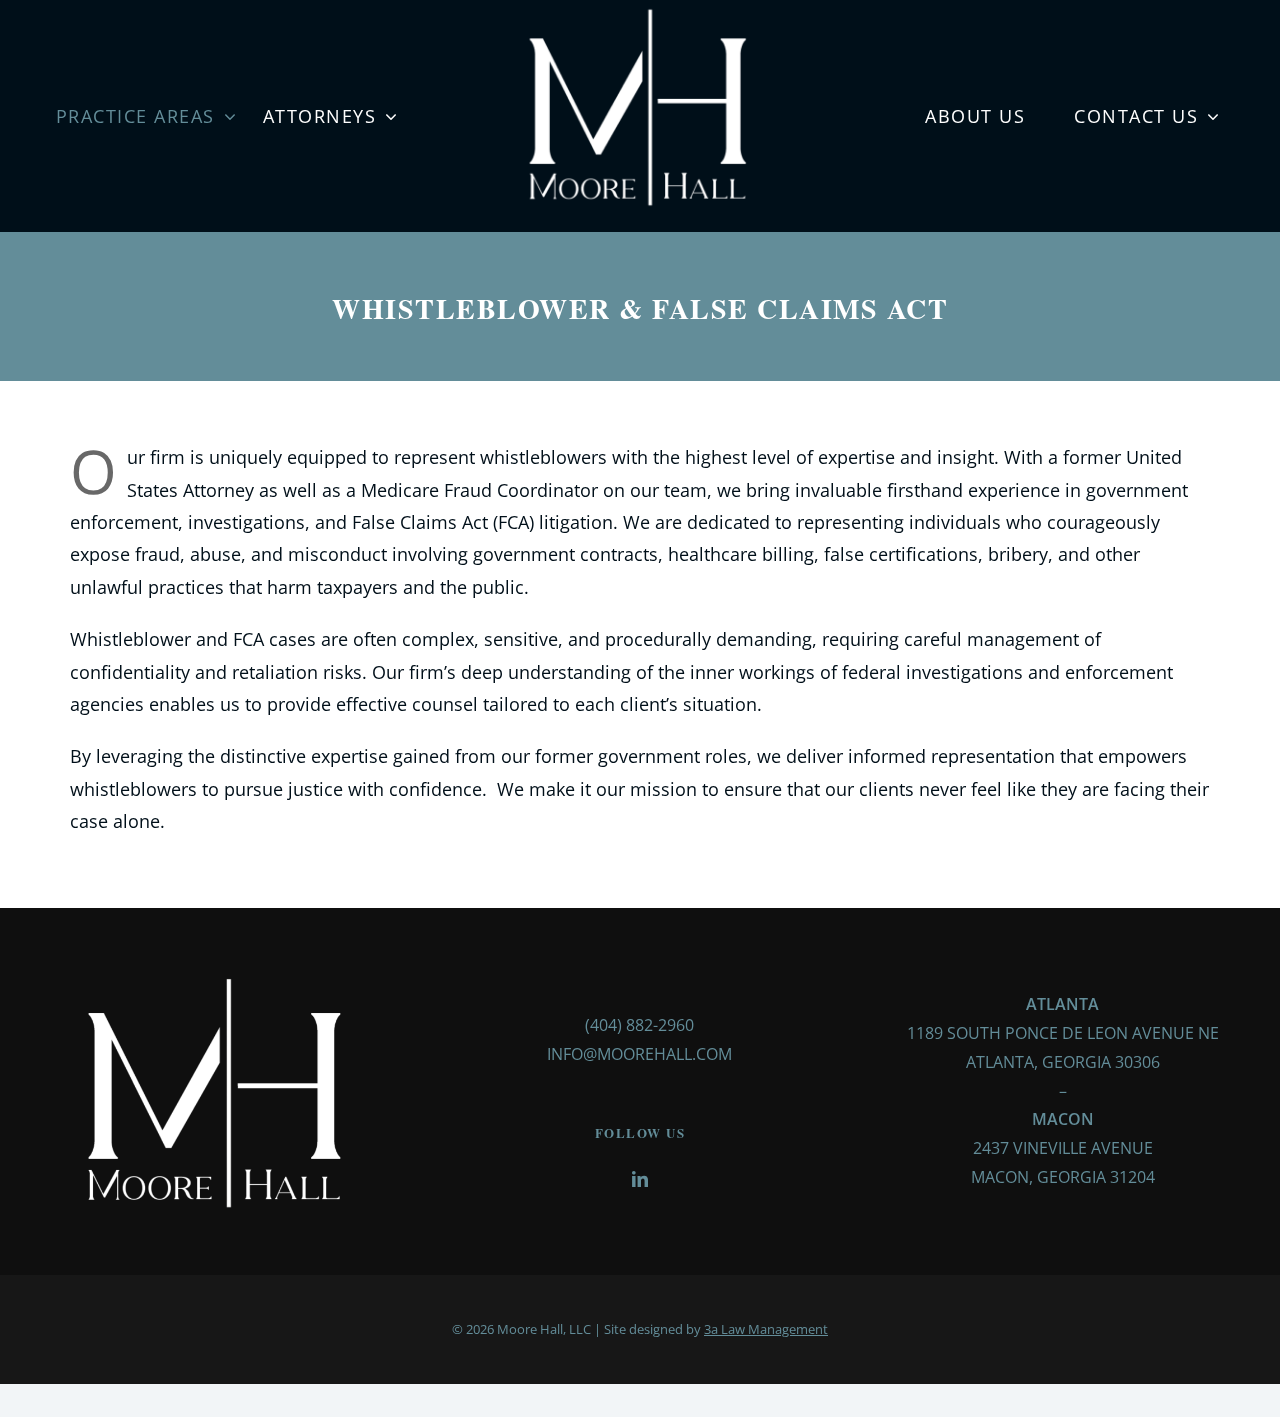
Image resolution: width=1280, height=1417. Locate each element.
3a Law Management (766, 1329)
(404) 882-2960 (639, 1025)
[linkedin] (640, 1179)
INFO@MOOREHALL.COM (639, 1054)
